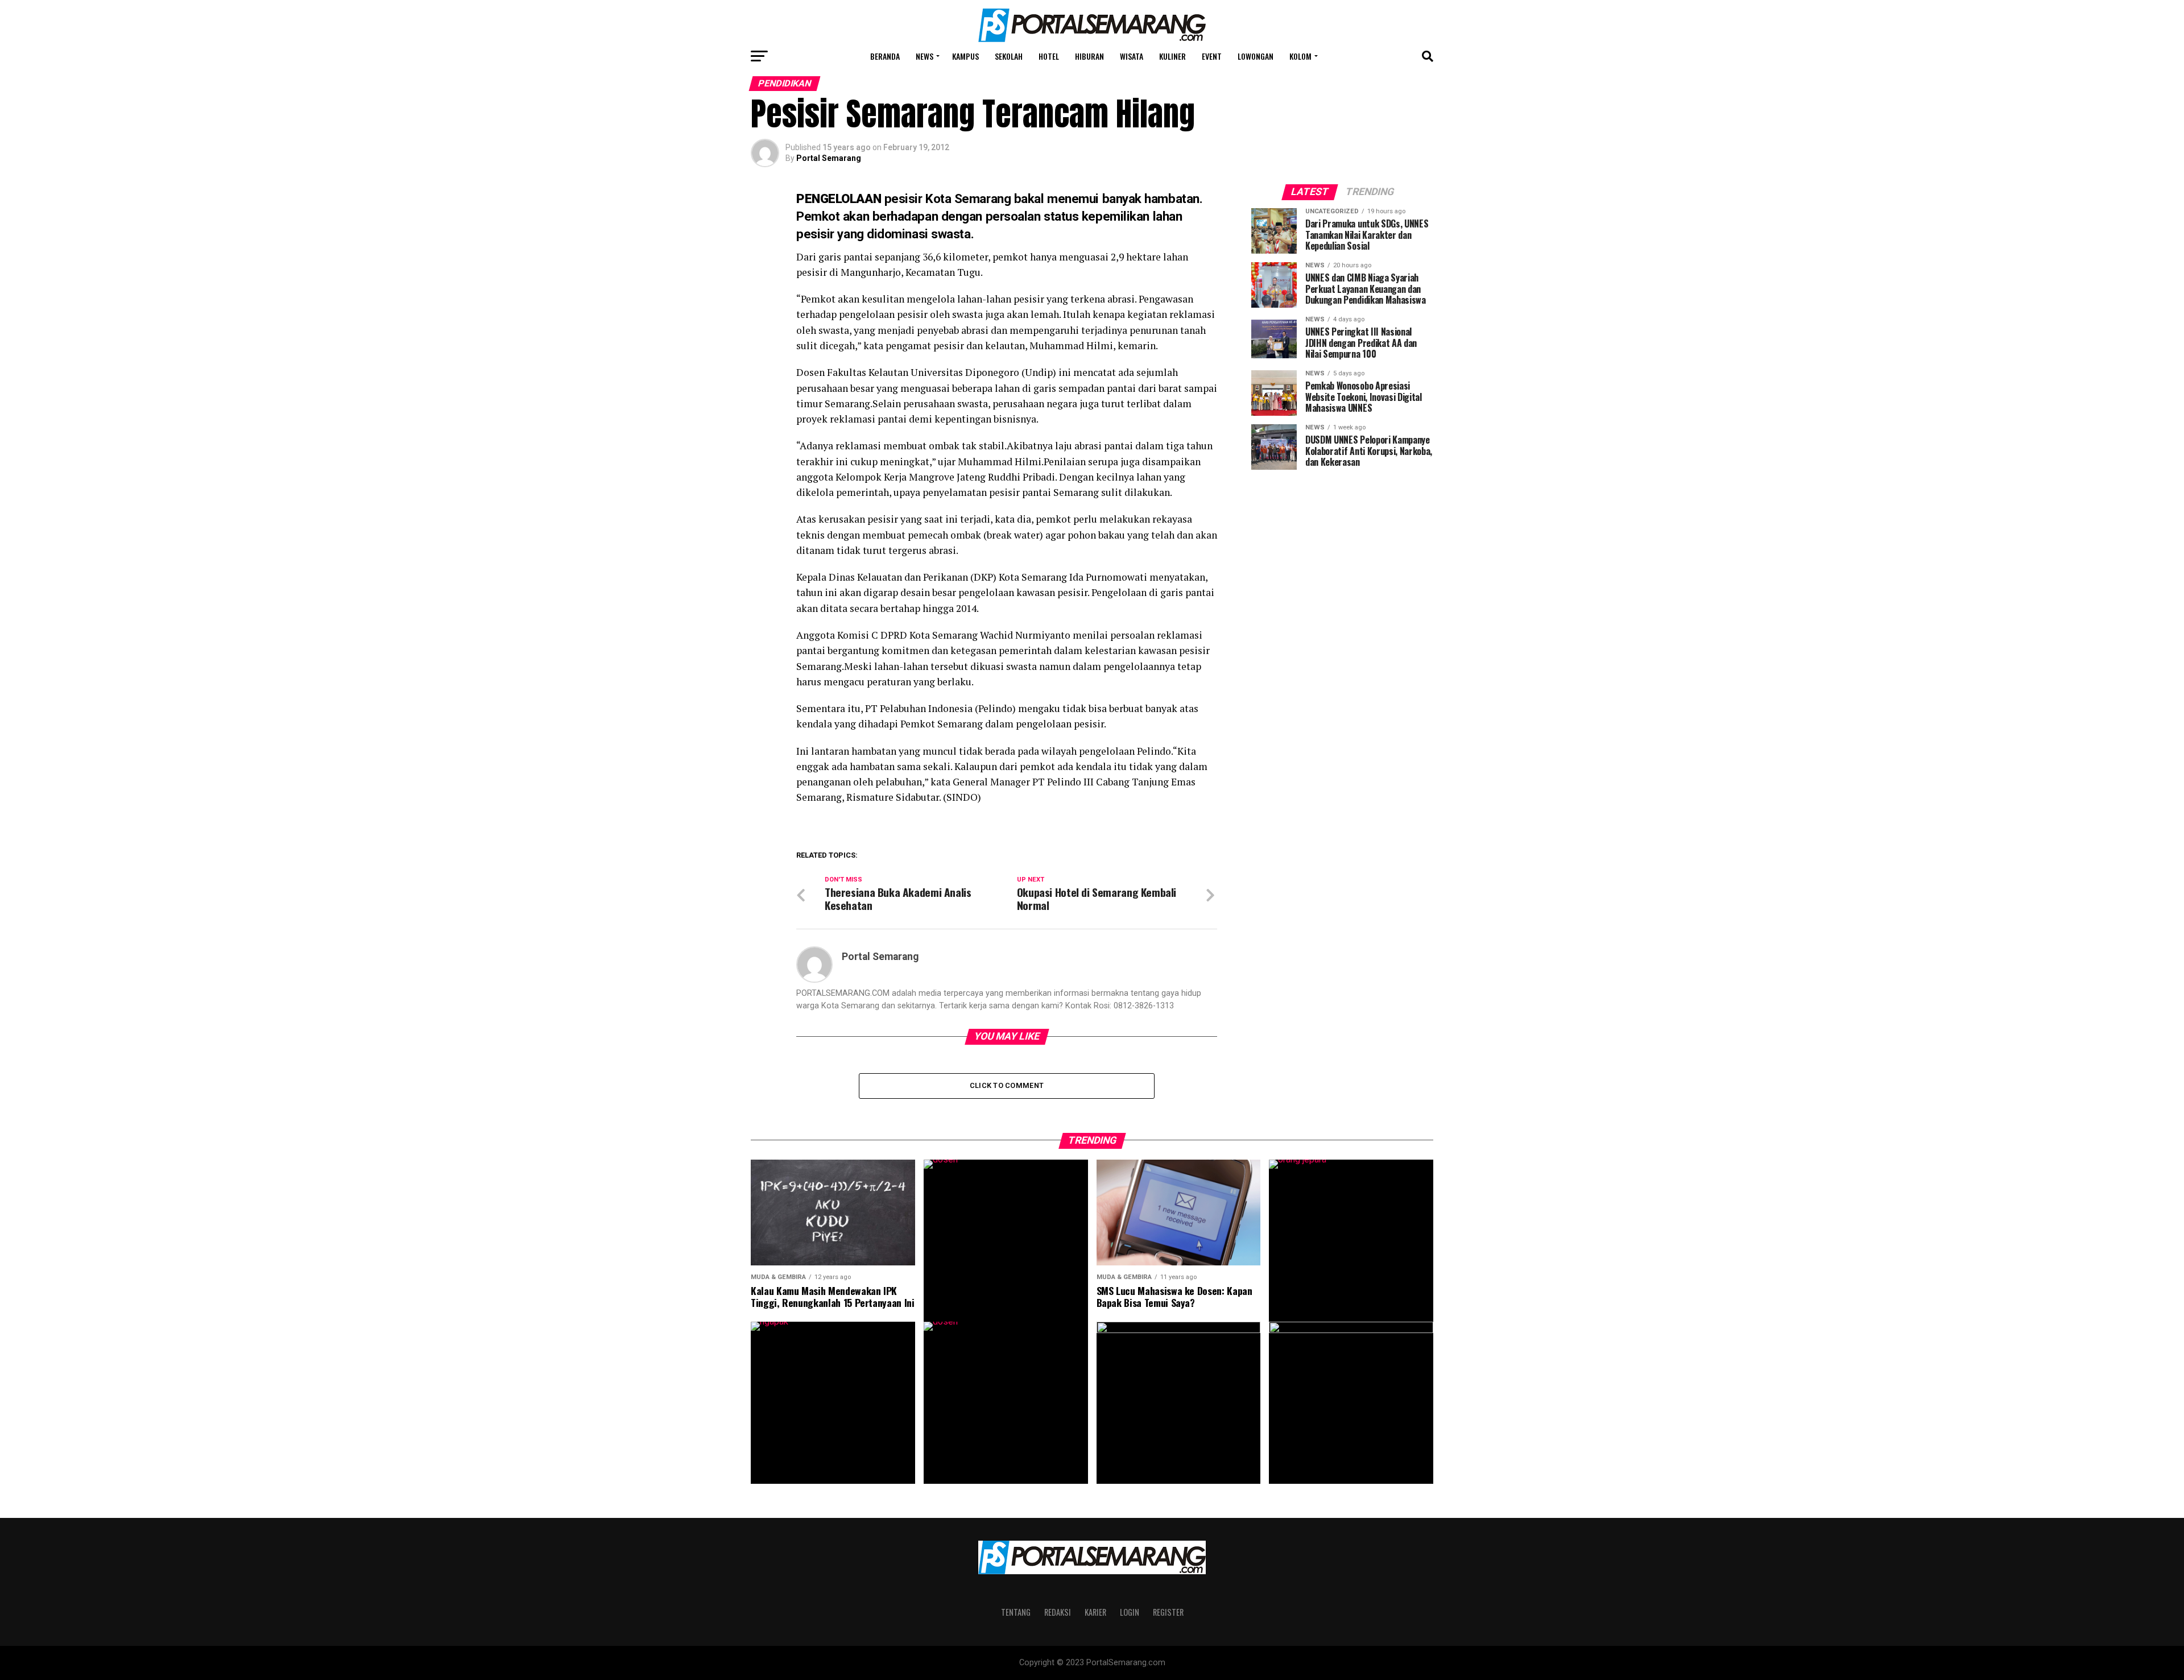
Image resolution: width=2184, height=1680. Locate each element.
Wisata (1132, 56)
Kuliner (1172, 56)
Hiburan (1089, 56)
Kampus (965, 56)
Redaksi (1058, 1612)
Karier (1095, 1612)
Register (1168, 1612)
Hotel (1049, 56)
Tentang (1016, 1612)
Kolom (1300, 56)
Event (1212, 56)
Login (1130, 1612)
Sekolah (1009, 56)
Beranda (885, 56)
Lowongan (1256, 56)
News (925, 56)
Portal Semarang (829, 158)
